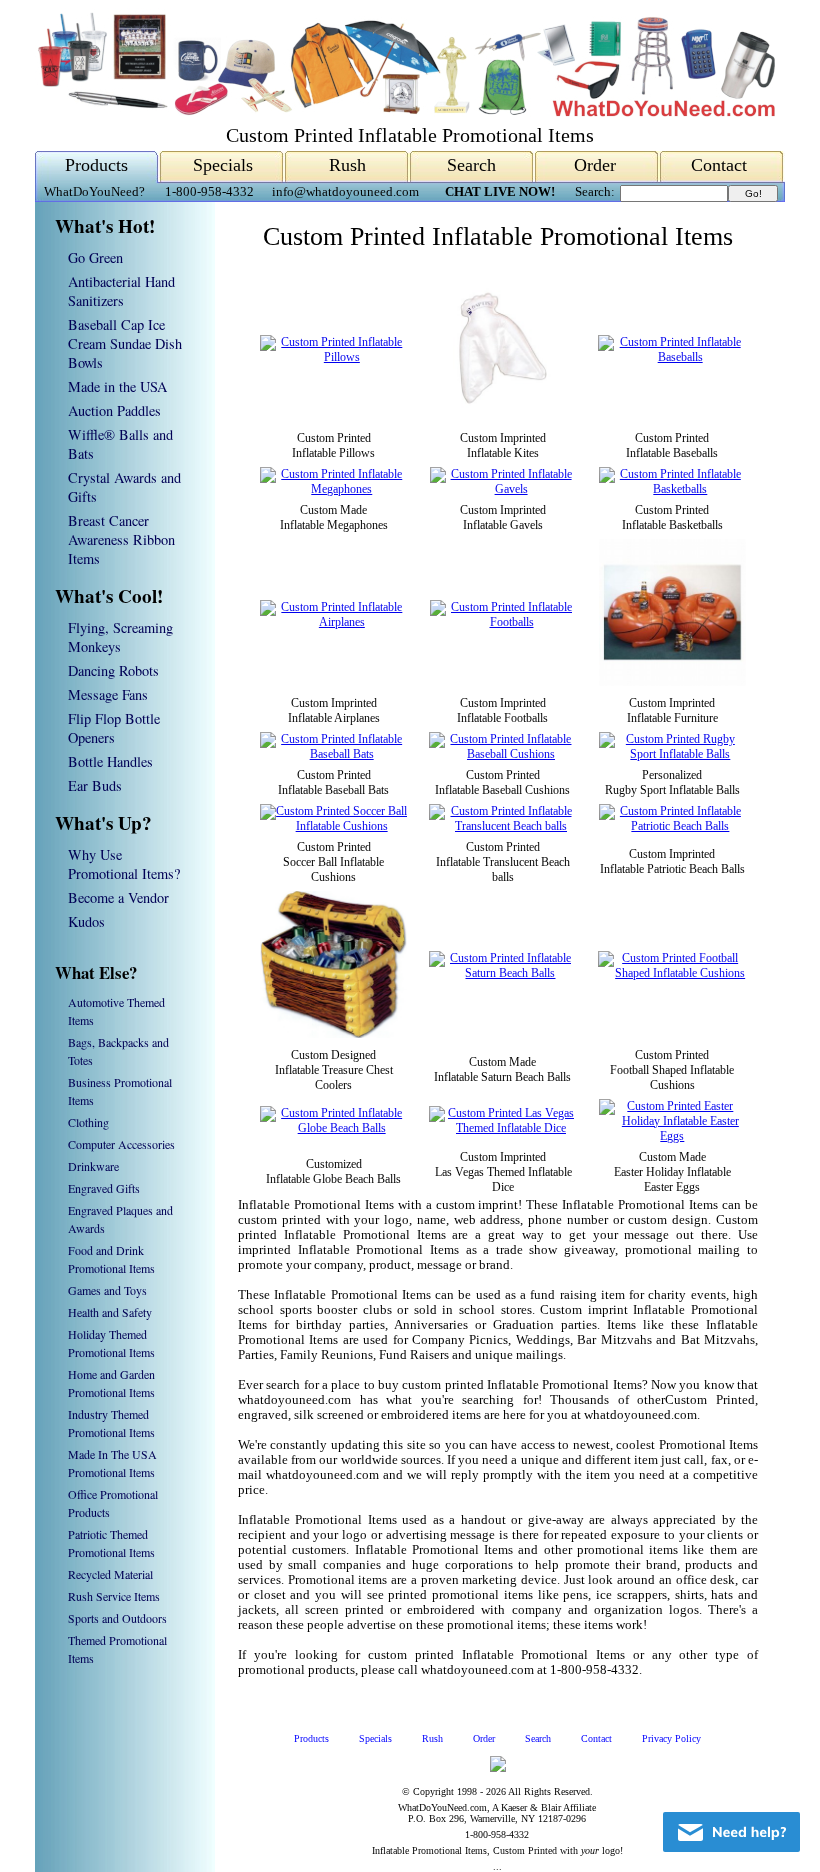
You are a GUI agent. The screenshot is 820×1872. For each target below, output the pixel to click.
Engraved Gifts (104, 1188)
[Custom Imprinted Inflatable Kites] (503, 417)
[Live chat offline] (731, 1832)
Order (595, 165)
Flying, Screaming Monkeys (120, 637)
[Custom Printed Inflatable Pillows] (334, 357)
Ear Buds (95, 785)
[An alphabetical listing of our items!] (405, 111)
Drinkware (93, 1166)
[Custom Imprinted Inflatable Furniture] (672, 682)
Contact (719, 165)
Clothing (88, 1122)
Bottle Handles (110, 761)
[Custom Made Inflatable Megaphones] (334, 489)
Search (471, 165)
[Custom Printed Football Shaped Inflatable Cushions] (672, 973)
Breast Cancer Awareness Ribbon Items (121, 539)
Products (96, 165)
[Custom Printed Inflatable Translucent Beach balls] (503, 826)
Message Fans (108, 694)
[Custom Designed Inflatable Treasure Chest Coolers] (333, 1034)
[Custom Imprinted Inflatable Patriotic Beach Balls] (672, 826)
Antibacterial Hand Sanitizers (121, 291)
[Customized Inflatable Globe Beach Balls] (333, 1128)
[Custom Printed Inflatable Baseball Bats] (333, 754)
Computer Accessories (121, 1144)
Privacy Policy (671, 1738)
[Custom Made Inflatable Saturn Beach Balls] (503, 973)
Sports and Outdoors (117, 1618)
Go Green (95, 257)
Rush (347, 165)
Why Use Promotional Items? (124, 864)
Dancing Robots (113, 670)
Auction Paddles (114, 410)
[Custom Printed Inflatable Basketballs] (672, 489)
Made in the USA (117, 386)
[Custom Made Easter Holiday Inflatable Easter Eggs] (672, 1136)
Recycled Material (110, 1574)
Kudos (86, 921)
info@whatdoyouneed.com (345, 192)
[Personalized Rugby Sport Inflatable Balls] (672, 754)
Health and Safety (110, 1312)
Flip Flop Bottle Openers (114, 728)
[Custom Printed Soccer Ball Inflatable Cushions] (333, 826)
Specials (223, 165)
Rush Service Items (114, 1596)
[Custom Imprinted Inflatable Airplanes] (334, 622)
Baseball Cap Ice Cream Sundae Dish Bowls (125, 343)
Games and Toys (107, 1290)
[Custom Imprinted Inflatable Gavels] (503, 489)
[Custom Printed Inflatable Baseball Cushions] (502, 754)
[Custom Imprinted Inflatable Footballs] (504, 622)
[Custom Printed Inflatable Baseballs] (672, 357)
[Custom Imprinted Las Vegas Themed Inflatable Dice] (502, 1128)
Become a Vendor (118, 897)
